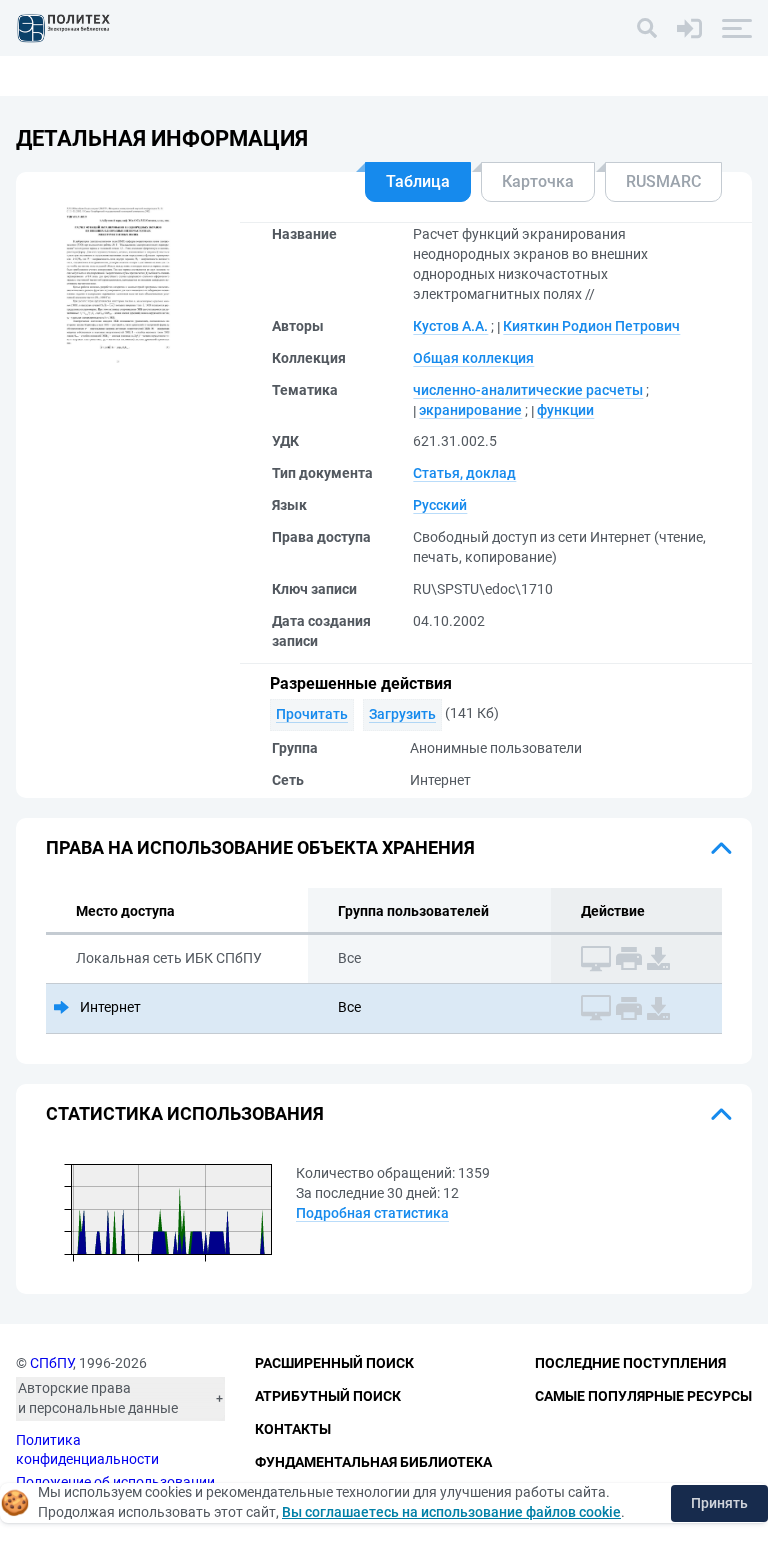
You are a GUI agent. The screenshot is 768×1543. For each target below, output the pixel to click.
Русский (440, 505)
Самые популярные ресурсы (643, 1396)
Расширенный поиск (334, 1363)
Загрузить (402, 714)
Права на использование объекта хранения (260, 847)
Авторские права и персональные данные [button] (98, 1398)
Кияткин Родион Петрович (591, 326)
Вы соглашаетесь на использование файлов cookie (451, 1512)
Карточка (538, 181)
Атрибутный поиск (328, 1396)
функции (565, 410)
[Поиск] (647, 28)
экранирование (470, 410)
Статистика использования (185, 1113)
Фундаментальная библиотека (373, 1462)
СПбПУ (51, 1363)
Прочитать (312, 714)
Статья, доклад (464, 473)
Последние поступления (630, 1363)
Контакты (293, 1429)
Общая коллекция (473, 358)
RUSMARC (663, 181)
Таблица (418, 181)
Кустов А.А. (450, 326)
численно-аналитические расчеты (528, 390)
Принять (719, 1503)
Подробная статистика (372, 1213)
